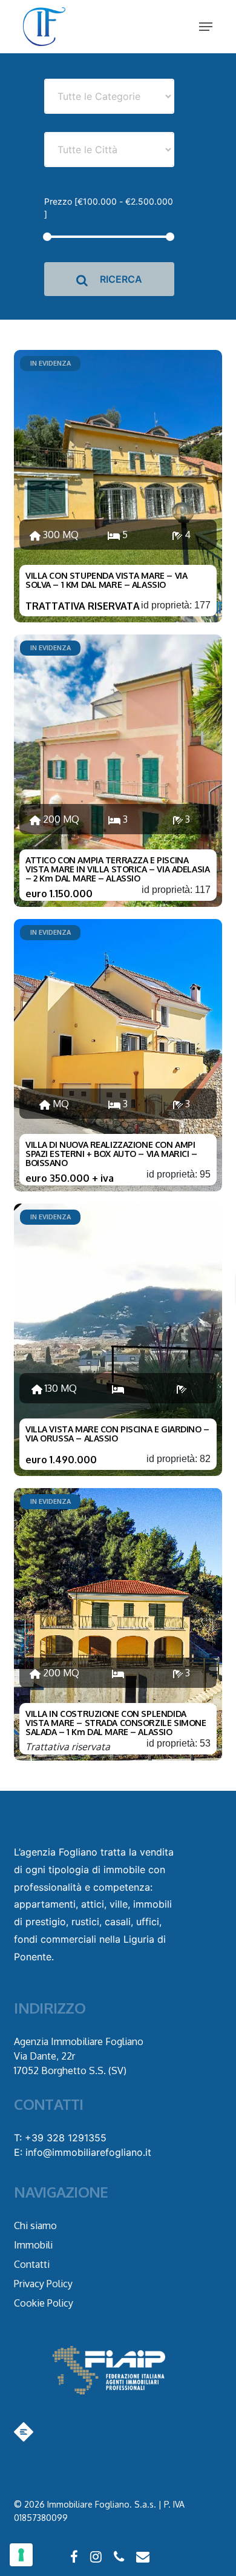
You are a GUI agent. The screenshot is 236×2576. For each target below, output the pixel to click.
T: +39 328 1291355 (60, 2138)
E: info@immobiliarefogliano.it (83, 2152)
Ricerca (120, 279)
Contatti (32, 2264)
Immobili (33, 2245)
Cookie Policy (44, 2303)
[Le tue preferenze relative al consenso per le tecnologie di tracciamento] (21, 2555)
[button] (206, 27)
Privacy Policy (43, 2284)
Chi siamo (35, 2225)
